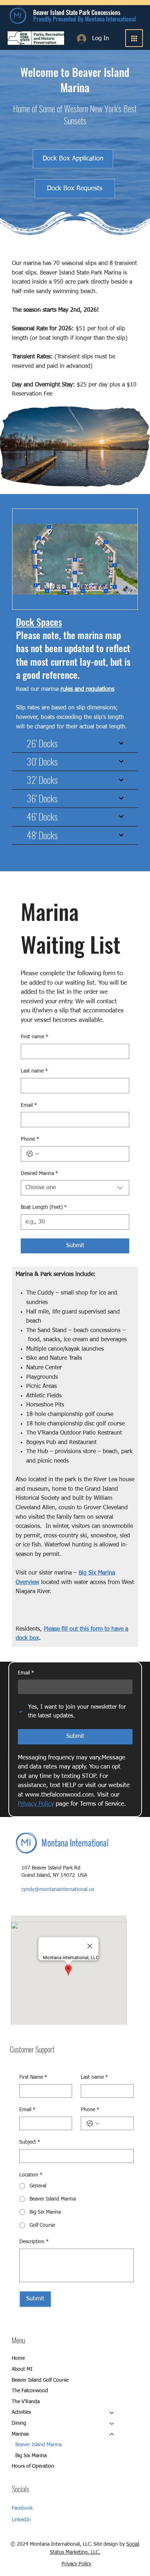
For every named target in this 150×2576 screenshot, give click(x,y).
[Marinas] (112, 2435)
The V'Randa (26, 2402)
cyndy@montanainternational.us (58, 1890)
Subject (30, 2142)
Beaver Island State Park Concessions (77, 12)
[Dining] (112, 2424)
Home (18, 2358)
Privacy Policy (76, 2564)
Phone (30, 1139)
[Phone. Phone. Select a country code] (33, 1154)
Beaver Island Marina (38, 2445)
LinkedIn (21, 2520)
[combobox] (75, 1188)
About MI (22, 2369)
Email (29, 1105)
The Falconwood (30, 2391)
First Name (33, 2077)
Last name (34, 1071)
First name (35, 1037)
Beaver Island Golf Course (40, 2380)
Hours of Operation (33, 2466)
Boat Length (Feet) (44, 1207)
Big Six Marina (31, 2456)
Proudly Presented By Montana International (84, 19)
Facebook (22, 2508)
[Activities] (112, 2413)
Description (34, 2242)
